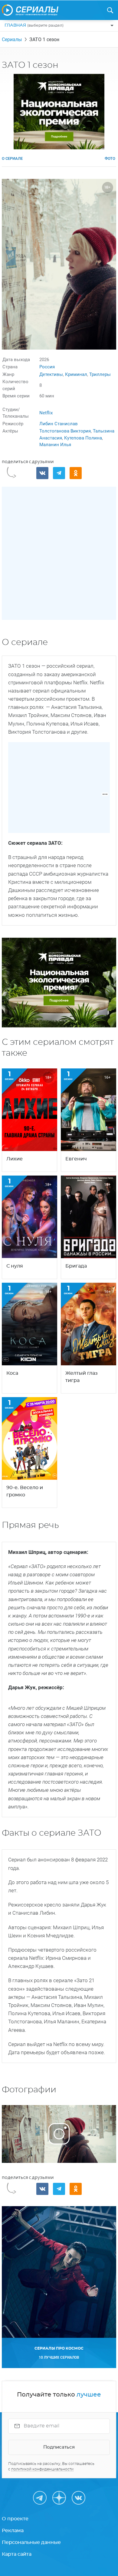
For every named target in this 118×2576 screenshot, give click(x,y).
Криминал (76, 374)
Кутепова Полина (83, 438)
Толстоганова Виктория (65, 431)
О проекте (15, 2519)
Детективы (51, 374)
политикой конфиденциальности (42, 2469)
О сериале (12, 158)
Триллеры (100, 374)
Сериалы (12, 39)
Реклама (13, 2531)
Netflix (46, 413)
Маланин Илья (55, 445)
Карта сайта (17, 2554)
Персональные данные (31, 2542)
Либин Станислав (59, 424)
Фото (110, 158)
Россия (47, 367)
